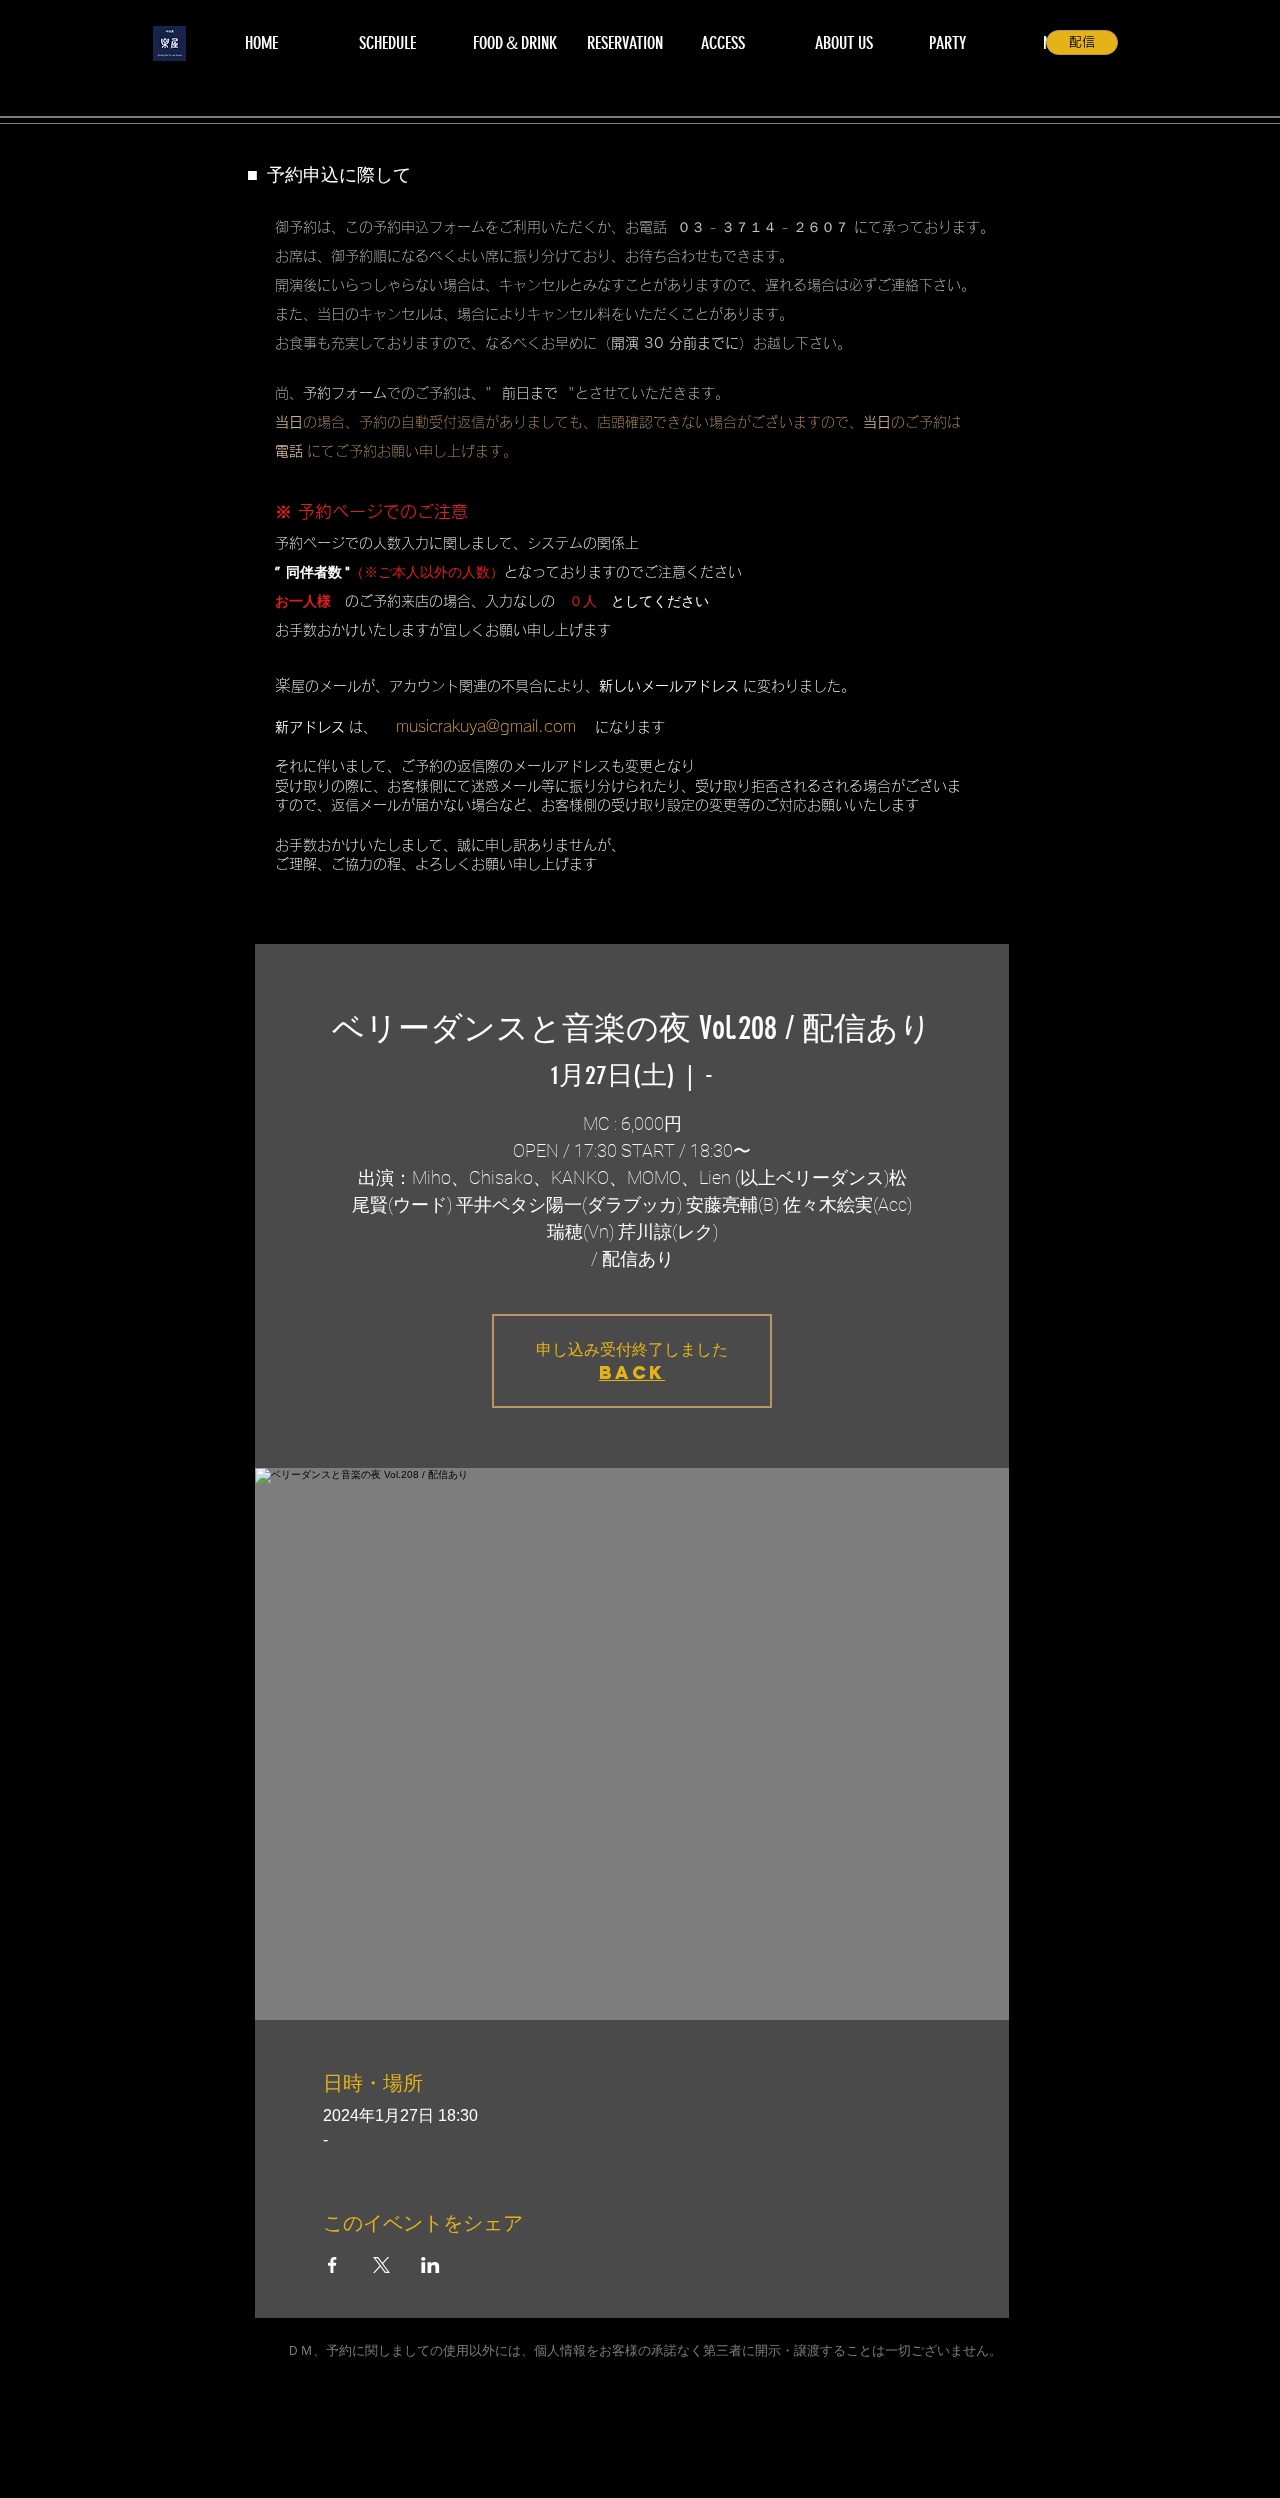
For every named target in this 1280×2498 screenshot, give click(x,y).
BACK (632, 1372)
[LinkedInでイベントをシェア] (430, 2265)
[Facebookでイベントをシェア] (332, 2265)
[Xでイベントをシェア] (381, 2265)
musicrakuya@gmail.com (486, 726)
